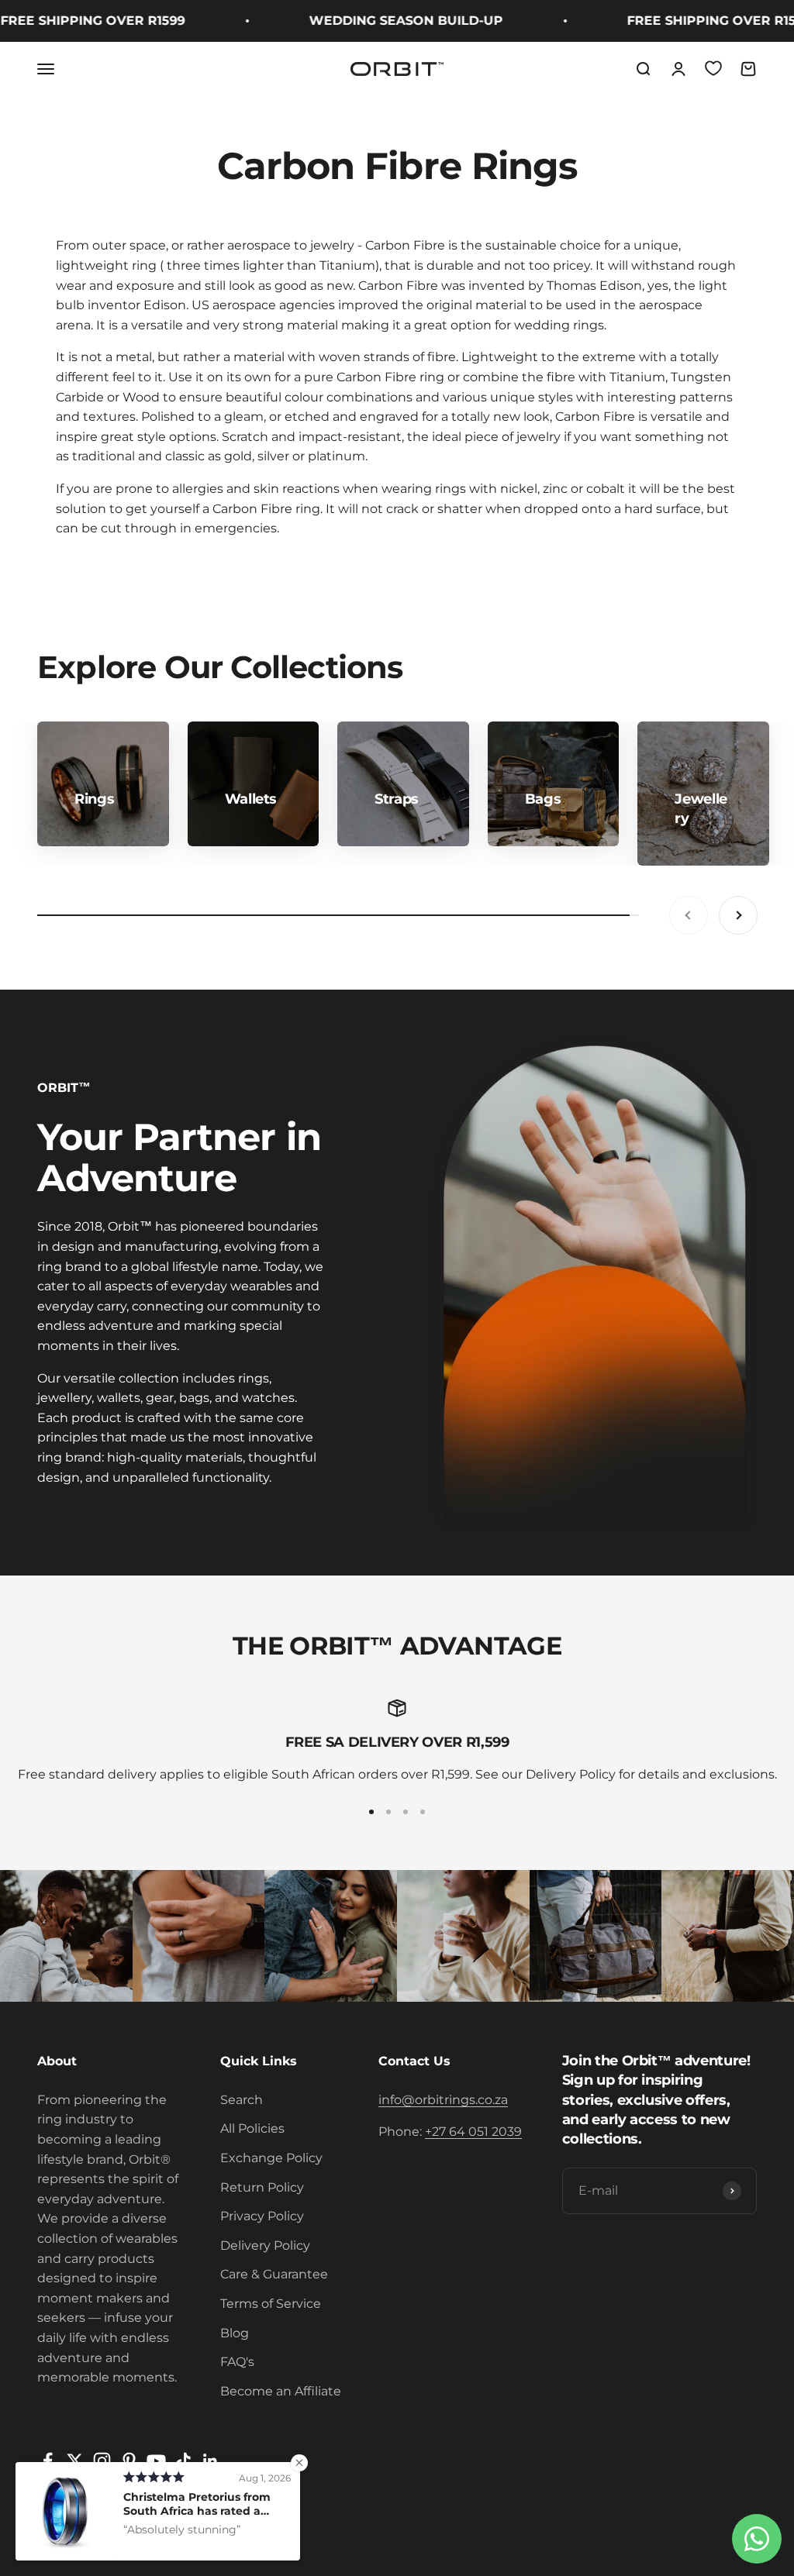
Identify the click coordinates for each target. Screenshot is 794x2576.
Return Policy (262, 2187)
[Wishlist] (713, 68)
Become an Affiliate (281, 2391)
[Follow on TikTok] (183, 2461)
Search (242, 2100)
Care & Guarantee (274, 2274)
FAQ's (237, 2362)
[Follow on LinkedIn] (211, 2461)
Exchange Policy (271, 2158)
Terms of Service (271, 2304)
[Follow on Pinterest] (129, 2461)
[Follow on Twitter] (75, 2461)
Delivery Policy (265, 2245)
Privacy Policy (262, 2216)
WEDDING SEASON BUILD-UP (378, 21)
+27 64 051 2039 (473, 2132)
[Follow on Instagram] (102, 2461)
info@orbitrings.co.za (443, 2100)
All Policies (252, 2128)
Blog (235, 2333)
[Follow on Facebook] (48, 2461)
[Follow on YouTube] (156, 2461)
